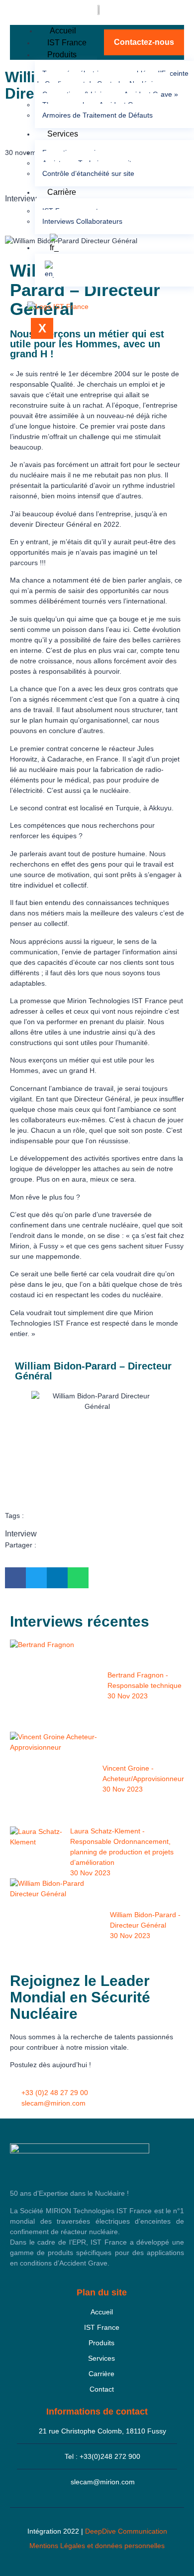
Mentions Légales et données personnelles (97, 2546)
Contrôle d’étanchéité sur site (88, 173)
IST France (67, 43)
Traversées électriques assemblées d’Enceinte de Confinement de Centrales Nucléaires (112, 78)
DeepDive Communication (126, 2531)
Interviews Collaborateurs (82, 221)
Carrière (62, 192)
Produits (62, 55)
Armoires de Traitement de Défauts (97, 115)
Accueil (63, 31)
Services (63, 134)
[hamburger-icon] (26, 29)
